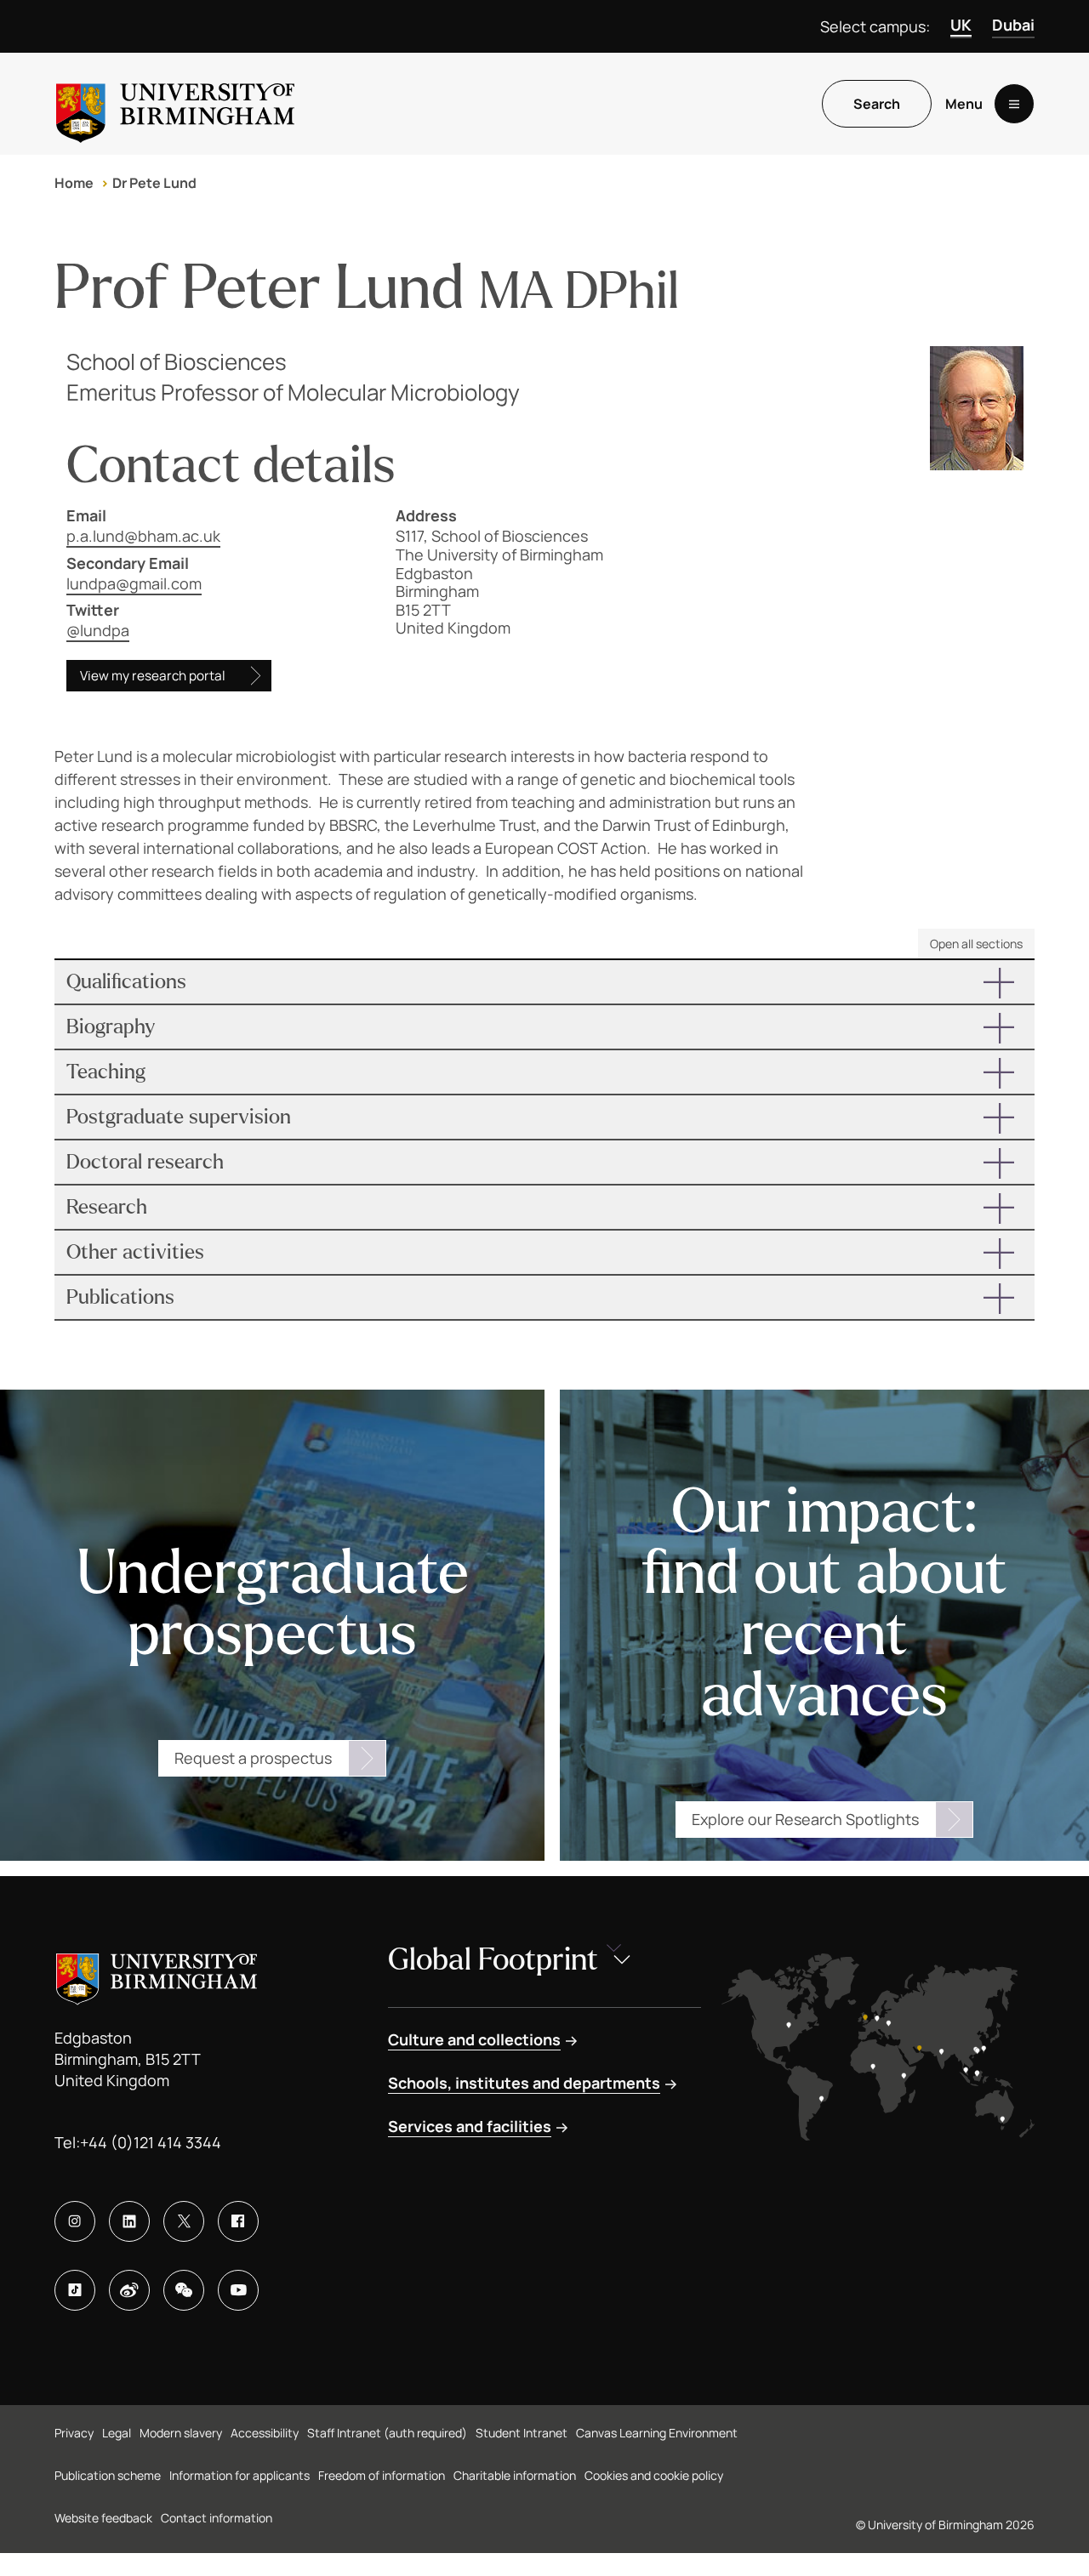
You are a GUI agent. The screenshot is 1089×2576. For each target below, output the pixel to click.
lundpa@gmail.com (134, 583)
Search (877, 104)
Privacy (74, 2433)
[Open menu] (1014, 104)
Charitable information (515, 2475)
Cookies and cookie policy (654, 2475)
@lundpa (98, 630)
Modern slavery (181, 2433)
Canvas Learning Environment (657, 2433)
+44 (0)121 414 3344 (151, 2142)
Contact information (217, 2518)
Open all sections (976, 944)
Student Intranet (522, 2433)
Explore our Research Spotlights (805, 1819)
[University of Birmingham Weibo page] (129, 2290)
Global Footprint (493, 1960)
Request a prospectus (253, 1758)
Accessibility (265, 2433)
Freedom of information (382, 2475)
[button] (544, 982)
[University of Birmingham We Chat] (184, 2290)
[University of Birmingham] (175, 104)
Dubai (1013, 25)
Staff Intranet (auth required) (387, 2433)
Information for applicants (239, 2475)
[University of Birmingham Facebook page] (238, 2221)
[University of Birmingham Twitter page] (184, 2221)
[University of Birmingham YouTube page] (238, 2290)
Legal (117, 2433)
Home (74, 183)
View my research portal (153, 676)
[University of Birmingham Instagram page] (75, 2221)
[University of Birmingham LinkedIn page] (129, 2221)
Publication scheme (108, 2475)
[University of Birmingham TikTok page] (75, 2290)
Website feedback (103, 2518)
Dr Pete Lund (154, 183)
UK (961, 25)
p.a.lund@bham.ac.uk (143, 536)
